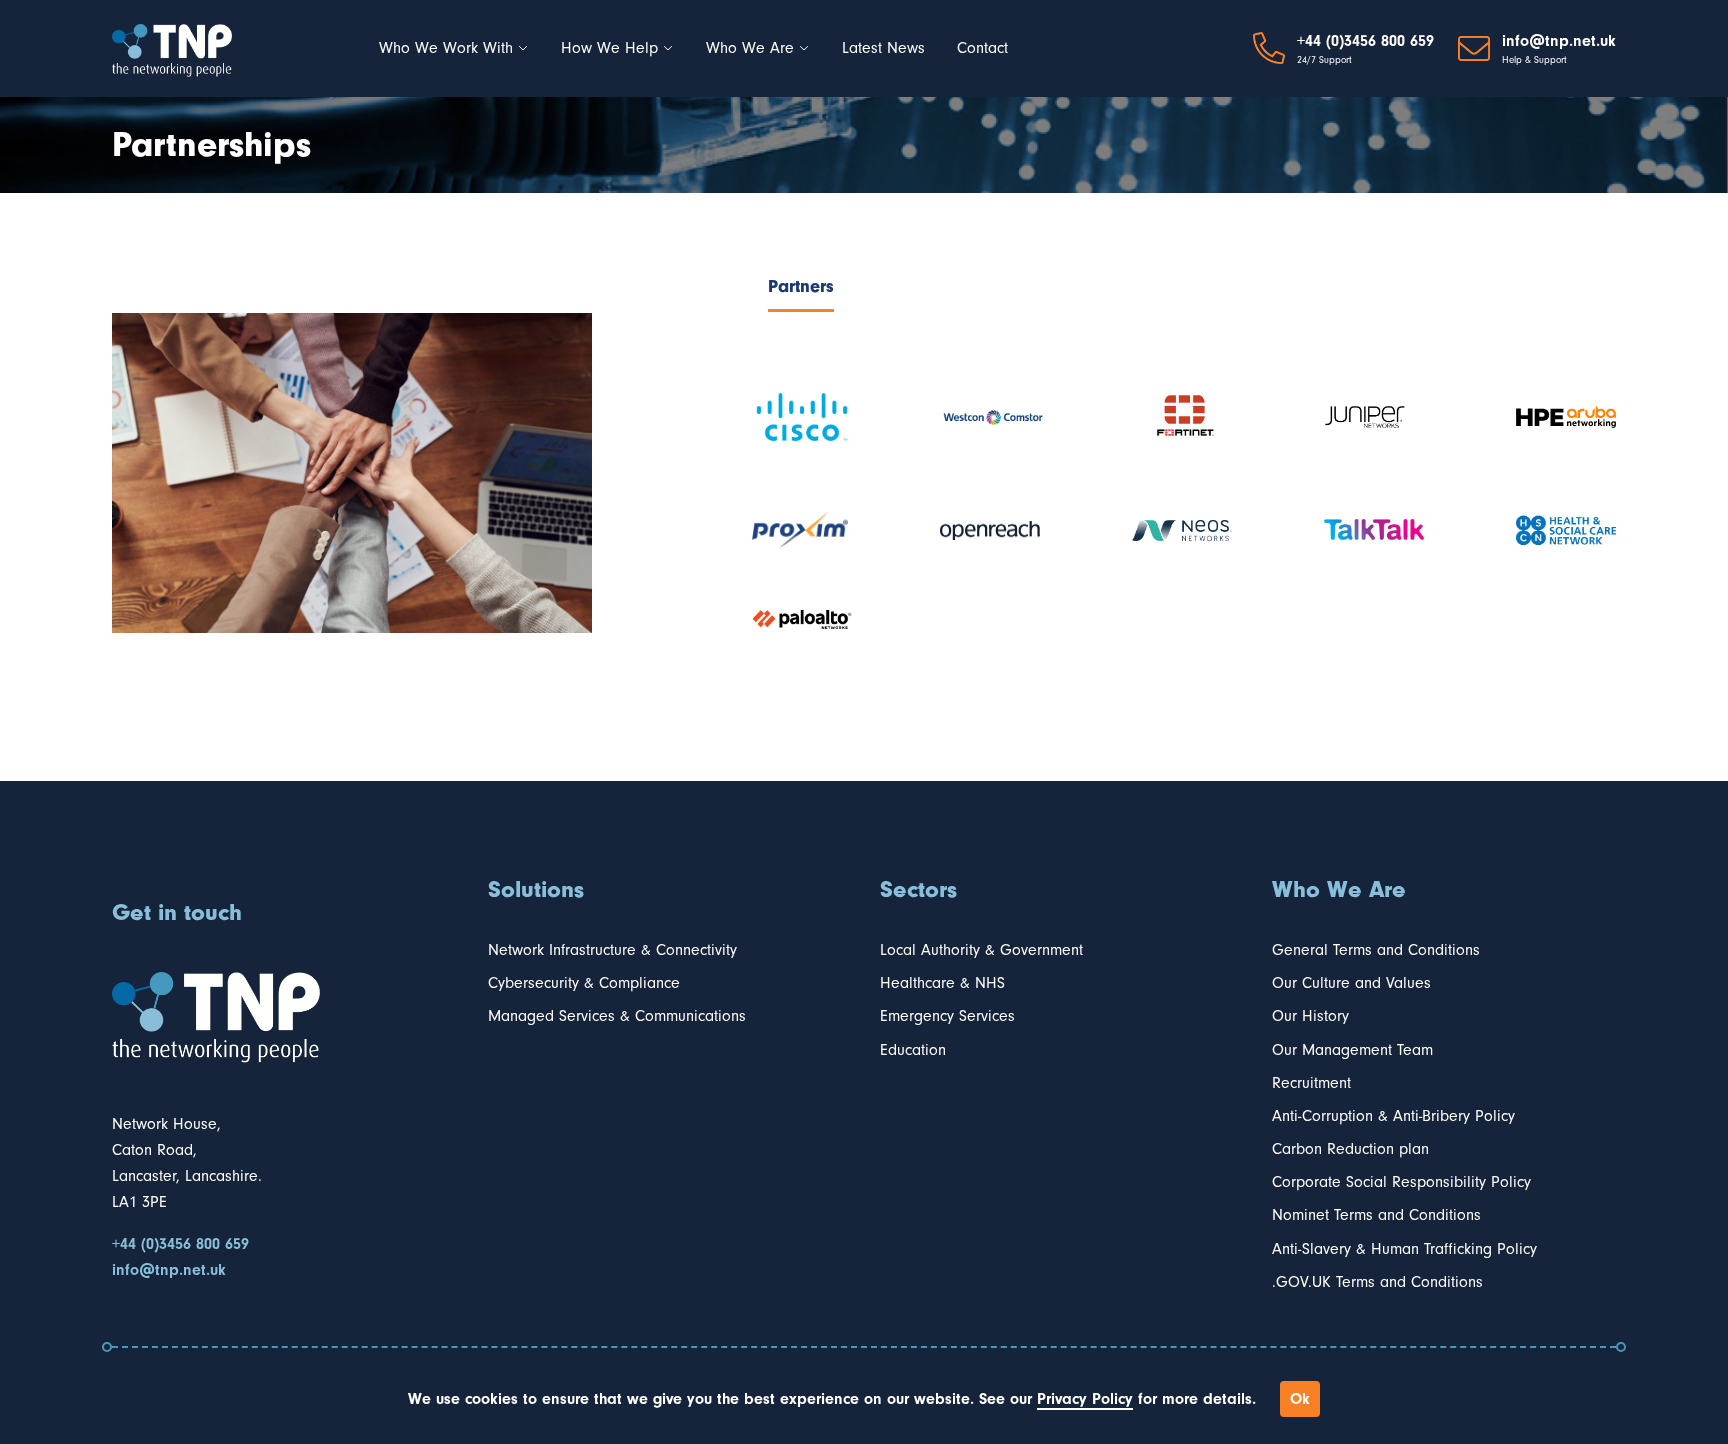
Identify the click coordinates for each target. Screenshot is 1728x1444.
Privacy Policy (1085, 1399)
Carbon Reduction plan (1350, 1149)
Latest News (883, 48)
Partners (801, 286)
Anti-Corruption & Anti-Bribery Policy (1393, 1116)
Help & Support (1534, 60)
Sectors (918, 889)
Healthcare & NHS (942, 983)
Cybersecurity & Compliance (584, 983)
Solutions (536, 889)
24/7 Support (1324, 60)
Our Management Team (1352, 1050)
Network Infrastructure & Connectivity (612, 950)
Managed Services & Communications (617, 1016)
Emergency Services (947, 1016)
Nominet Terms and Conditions (1376, 1215)
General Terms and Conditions (1376, 950)
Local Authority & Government (981, 950)
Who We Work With (446, 48)
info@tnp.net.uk (1559, 41)
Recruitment (1311, 1083)
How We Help (609, 48)
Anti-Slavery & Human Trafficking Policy (1404, 1249)
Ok (1300, 1399)
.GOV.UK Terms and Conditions (1377, 1282)
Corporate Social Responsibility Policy (1401, 1182)
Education (913, 1050)
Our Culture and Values (1351, 983)
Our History (1310, 1016)
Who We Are (750, 48)
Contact (982, 48)
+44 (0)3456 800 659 (1365, 41)
